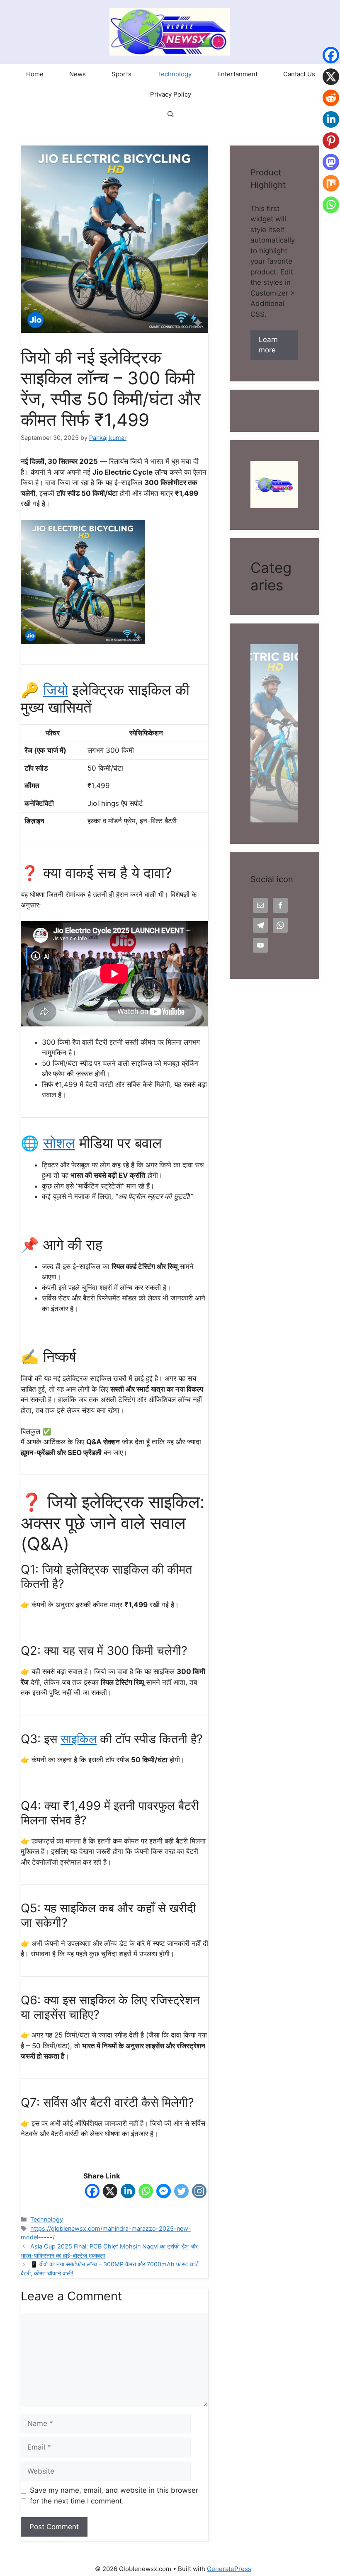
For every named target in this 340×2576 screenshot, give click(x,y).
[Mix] (331, 190)
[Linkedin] (128, 2193)
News (78, 74)
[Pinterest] (331, 147)
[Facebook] (92, 2193)
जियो (56, 690)
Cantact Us (299, 74)
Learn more (268, 345)
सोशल (59, 1143)
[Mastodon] (331, 169)
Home (35, 74)
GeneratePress (229, 2569)
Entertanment (237, 74)
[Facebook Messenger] (164, 2193)
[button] (171, 115)
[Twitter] (181, 2193)
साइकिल (79, 1739)
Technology (174, 74)
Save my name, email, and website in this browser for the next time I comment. (114, 2496)
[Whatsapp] (146, 2193)
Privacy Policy (171, 94)
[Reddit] (331, 104)
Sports (121, 74)
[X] (110, 2193)
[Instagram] (199, 2193)
